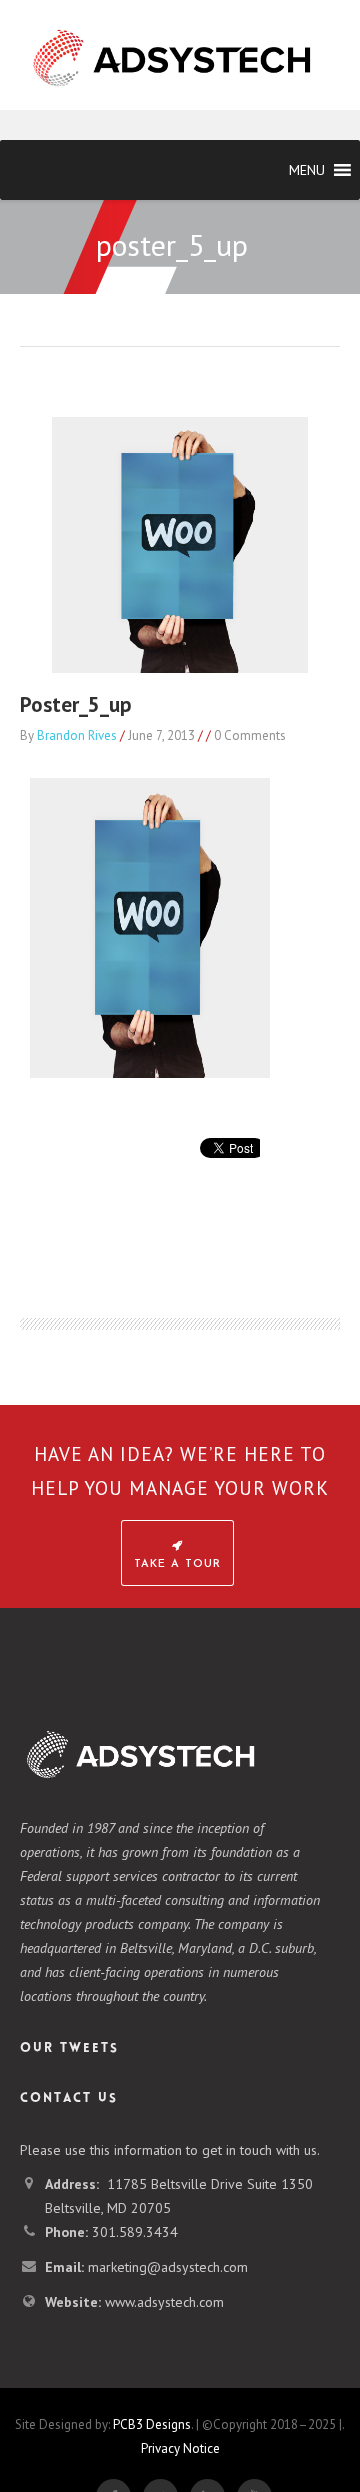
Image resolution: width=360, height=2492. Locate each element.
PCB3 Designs (152, 2424)
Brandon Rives (77, 735)
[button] (307, 170)
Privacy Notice (180, 2448)
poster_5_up (76, 704)
